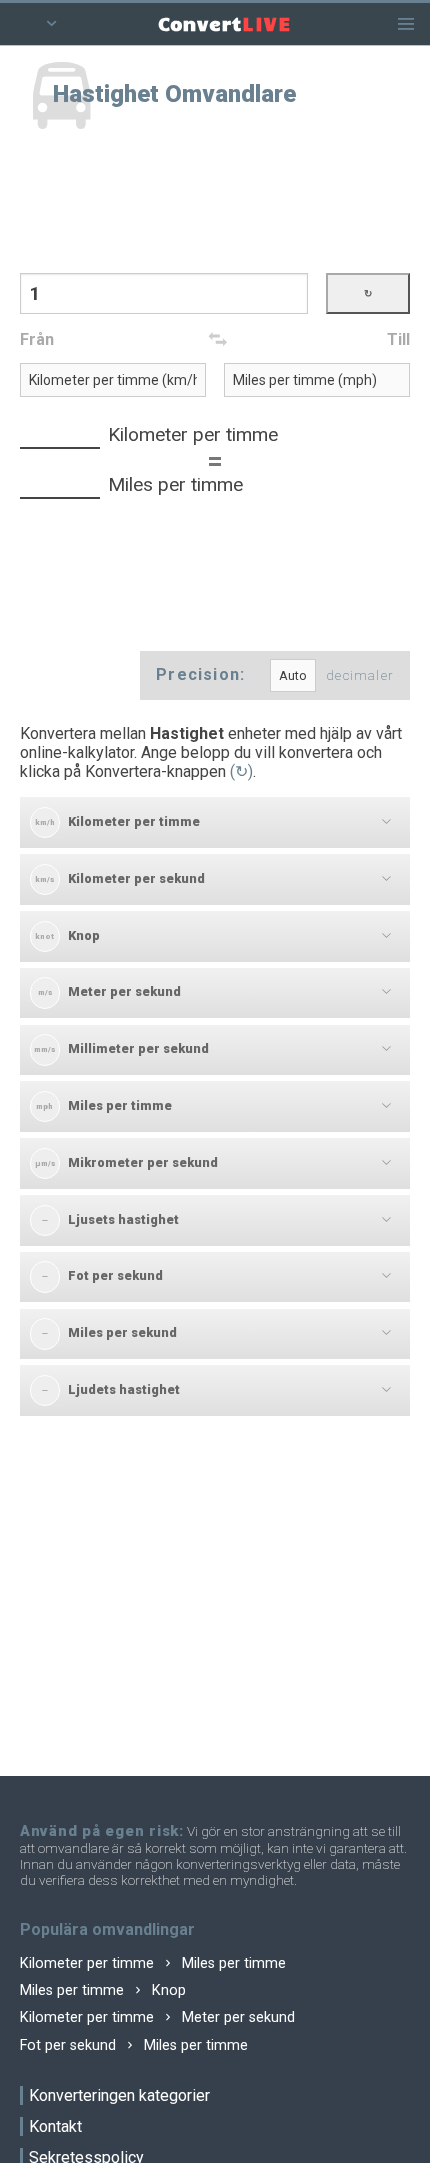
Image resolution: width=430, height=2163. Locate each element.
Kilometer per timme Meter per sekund (157, 2017)
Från (37, 339)
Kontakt (55, 2126)
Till (398, 339)
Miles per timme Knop (103, 1990)
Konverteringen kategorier (119, 2095)
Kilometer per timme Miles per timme (153, 1963)
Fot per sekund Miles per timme (134, 2045)
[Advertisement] (215, 203)
